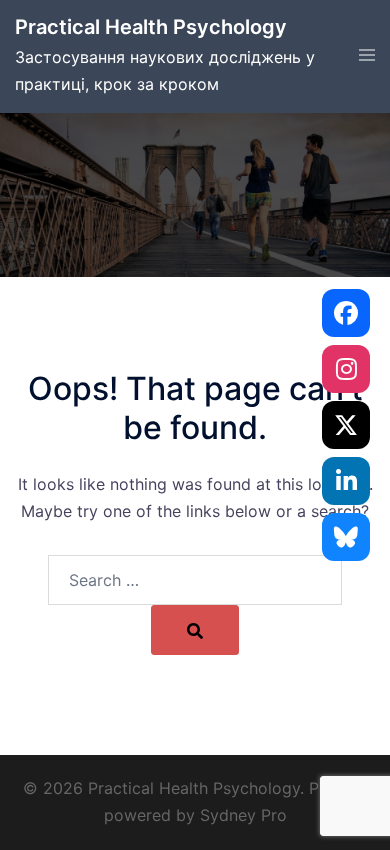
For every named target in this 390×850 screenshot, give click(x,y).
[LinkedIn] (346, 481)
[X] (346, 425)
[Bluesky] (346, 537)
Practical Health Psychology (151, 27)
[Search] (195, 630)
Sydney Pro (243, 815)
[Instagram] (346, 369)
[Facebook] (346, 313)
